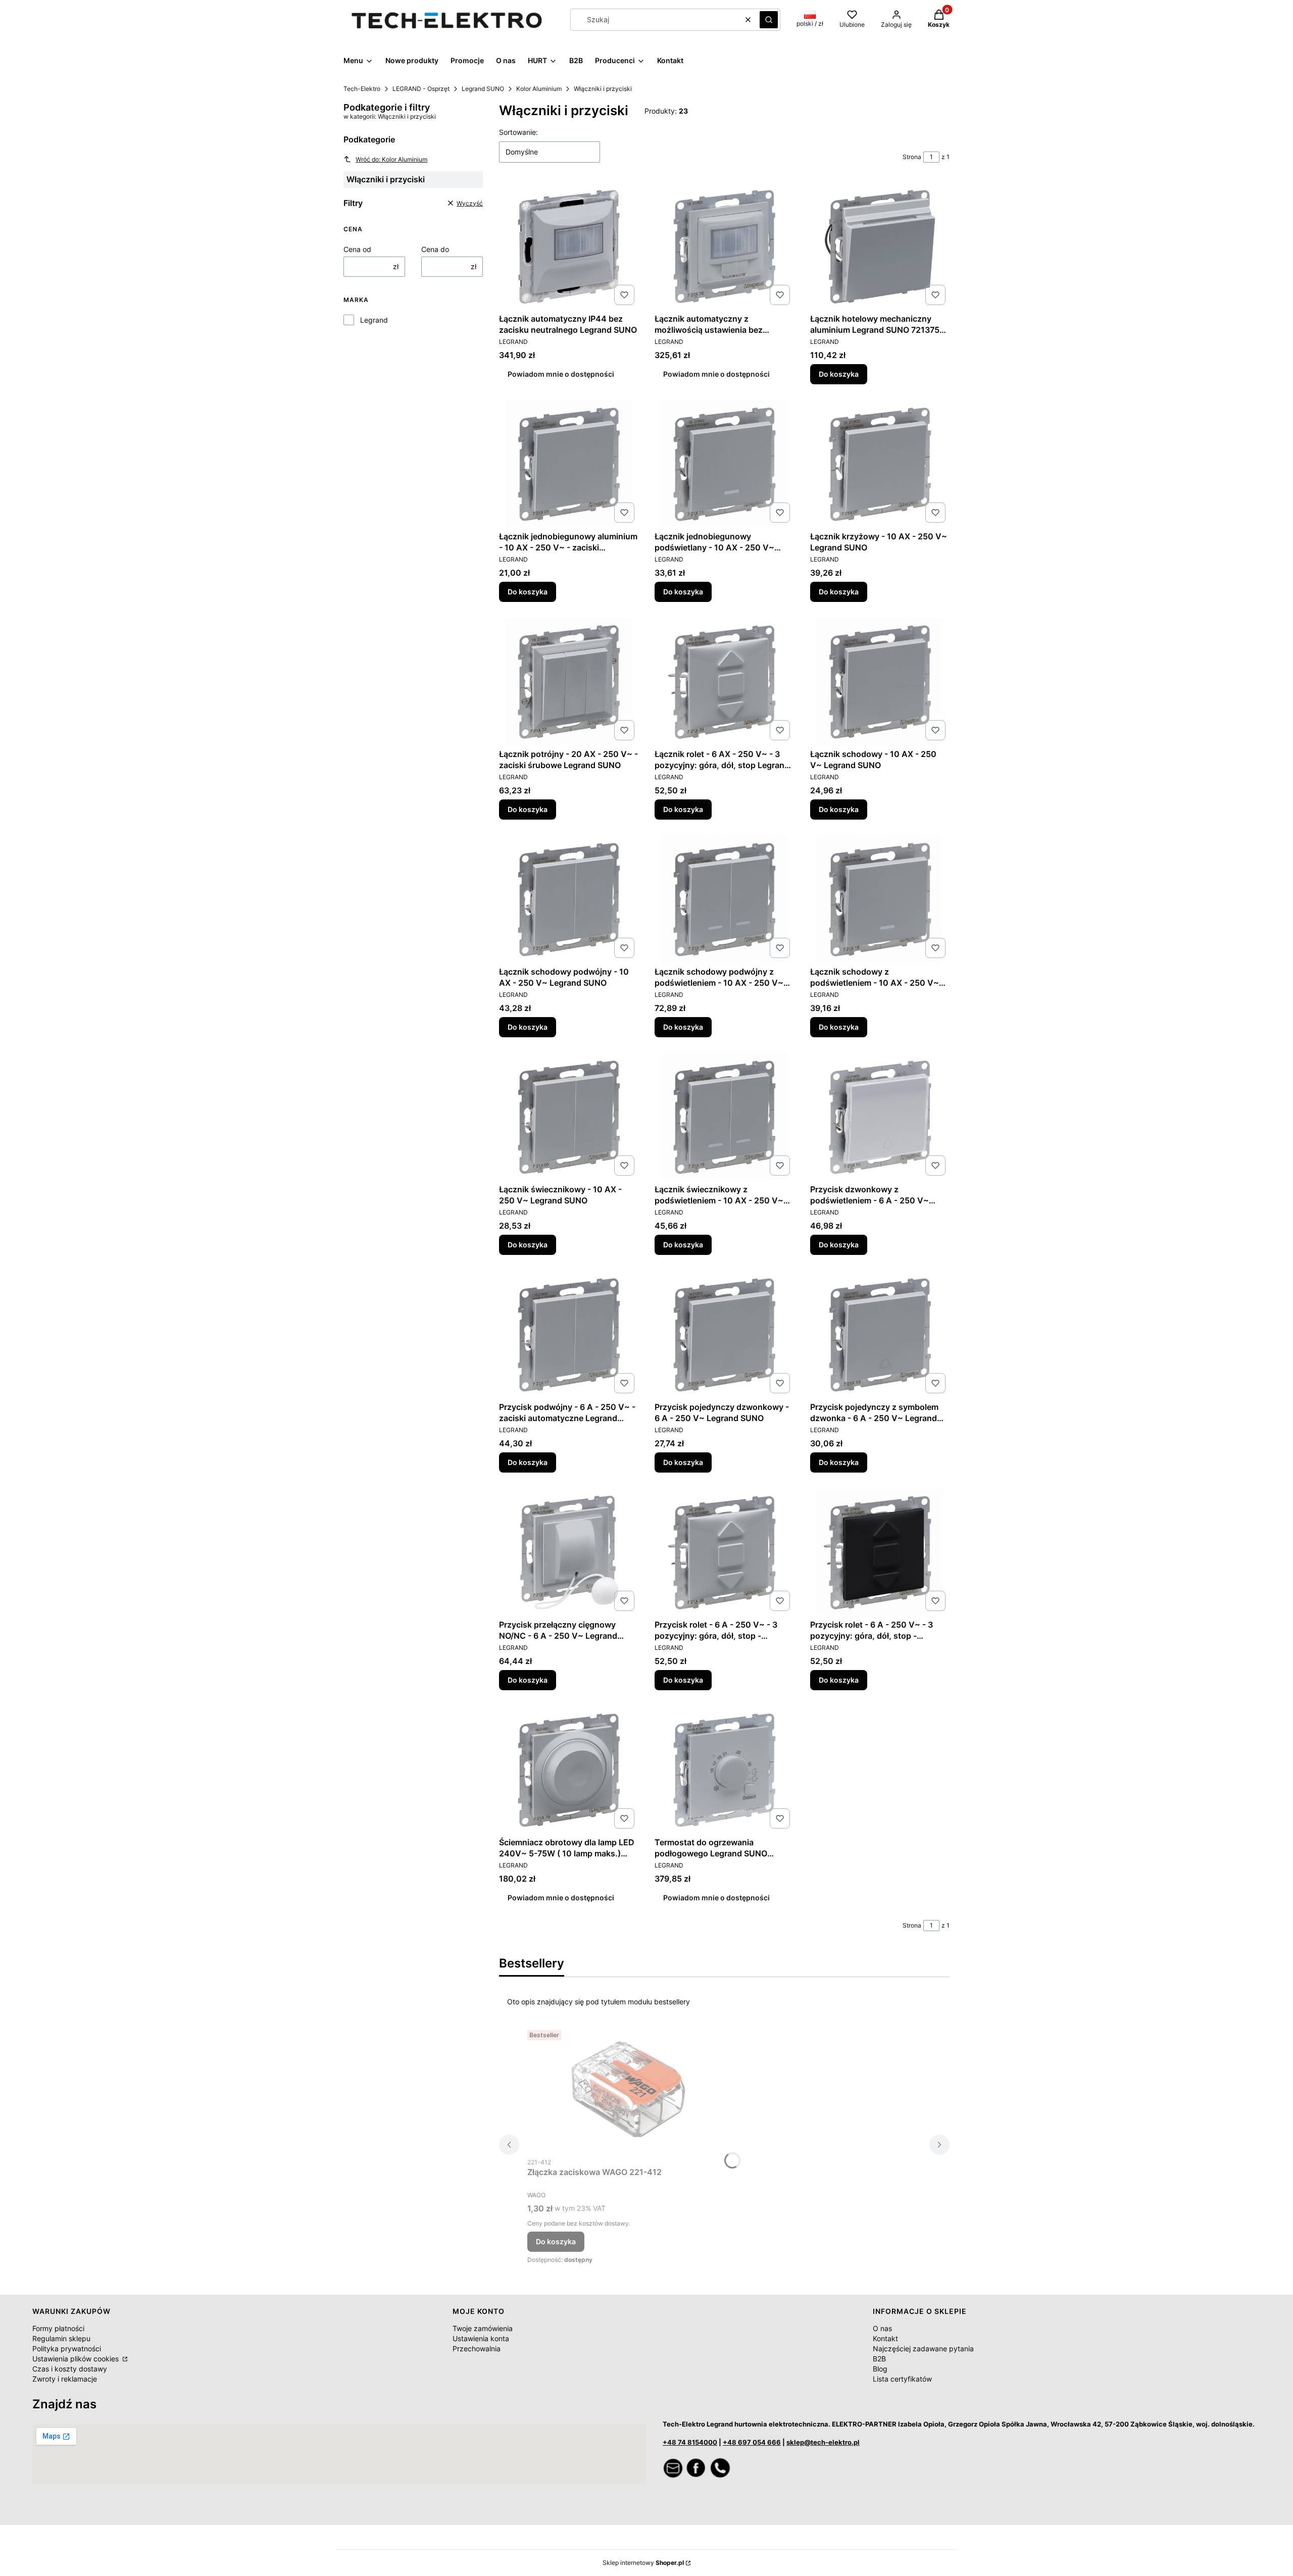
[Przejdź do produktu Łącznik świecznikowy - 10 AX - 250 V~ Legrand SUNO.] (569, 1117)
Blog (880, 2369)
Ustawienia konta (481, 2338)
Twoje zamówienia (483, 2328)
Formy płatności (58, 2328)
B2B (879, 2359)
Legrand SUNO (483, 89)
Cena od (357, 249)
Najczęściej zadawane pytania (923, 2348)
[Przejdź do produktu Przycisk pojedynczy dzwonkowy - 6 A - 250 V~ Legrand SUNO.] (724, 1334)
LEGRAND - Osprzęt (421, 89)
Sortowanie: (518, 132)
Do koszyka (839, 374)
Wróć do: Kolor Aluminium (391, 159)
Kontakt (885, 2338)
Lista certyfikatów (902, 2379)
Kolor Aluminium (539, 89)
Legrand (374, 320)
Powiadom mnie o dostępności (561, 374)
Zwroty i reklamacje (65, 2379)
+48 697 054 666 (752, 2442)
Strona (912, 157)
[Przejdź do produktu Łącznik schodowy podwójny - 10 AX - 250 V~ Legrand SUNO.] (569, 899)
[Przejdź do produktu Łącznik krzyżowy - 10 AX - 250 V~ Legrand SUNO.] (880, 464)
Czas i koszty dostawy (70, 2369)
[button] (769, 20)
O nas (882, 2328)
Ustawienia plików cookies (77, 2359)
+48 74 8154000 (690, 2442)
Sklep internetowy (643, 2563)
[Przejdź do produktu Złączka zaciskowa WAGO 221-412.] (628, 2089)
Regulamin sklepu (61, 2338)
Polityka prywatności (67, 2348)
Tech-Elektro (362, 89)
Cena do (435, 249)
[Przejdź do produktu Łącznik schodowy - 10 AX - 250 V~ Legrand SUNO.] (880, 681)
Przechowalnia (477, 2348)
